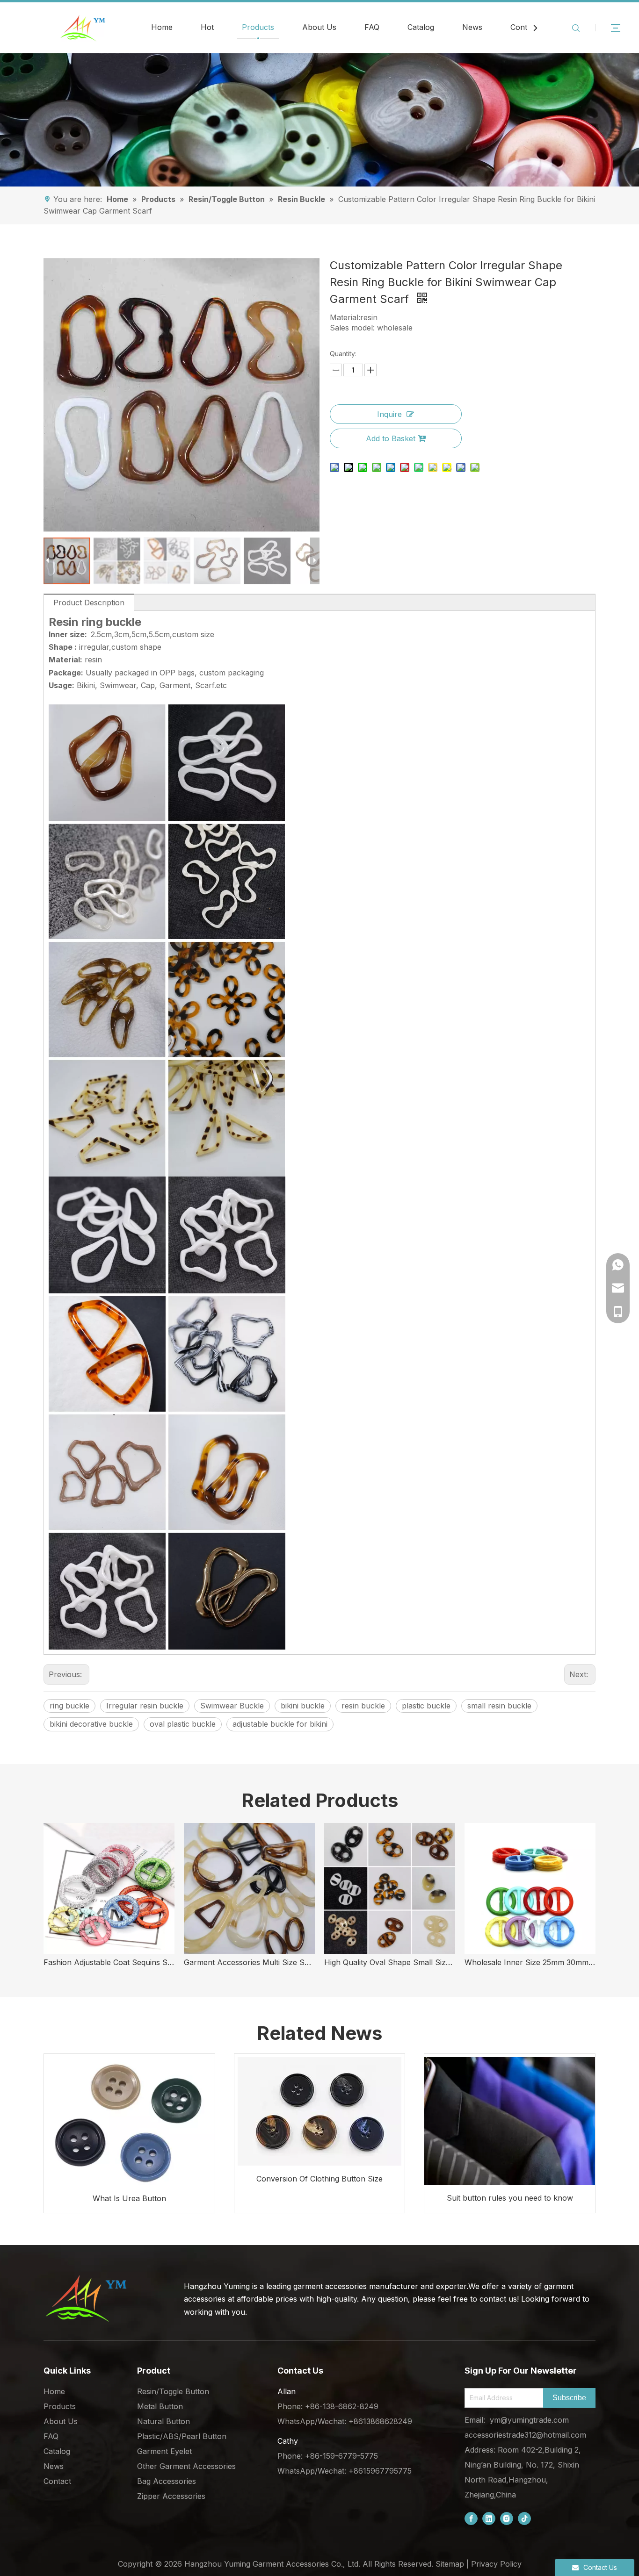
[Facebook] (471, 2518)
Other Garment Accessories (186, 2466)
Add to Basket (391, 438)
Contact (524, 27)
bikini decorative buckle (91, 1724)
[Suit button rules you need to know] (510, 2119)
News (472, 27)
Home (162, 27)
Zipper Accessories (171, 2496)
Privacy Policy (496, 2564)
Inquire (389, 414)
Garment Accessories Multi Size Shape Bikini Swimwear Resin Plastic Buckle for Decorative (249, 1962)
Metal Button (160, 2406)
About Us (319, 27)
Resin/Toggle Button (173, 2391)
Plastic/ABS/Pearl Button (182, 2436)
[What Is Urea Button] (129, 2120)
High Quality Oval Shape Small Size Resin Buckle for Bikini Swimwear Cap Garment (390, 1962)
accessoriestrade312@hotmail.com (525, 2435)
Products (258, 27)
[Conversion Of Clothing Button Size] (320, 2110)
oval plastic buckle (183, 1724)
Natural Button (163, 2421)
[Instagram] (507, 2518)
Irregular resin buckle (145, 1706)
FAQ (372, 27)
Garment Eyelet (164, 2451)
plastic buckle (426, 1706)
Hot (207, 27)
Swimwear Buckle (232, 1706)
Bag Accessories (167, 2481)
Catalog (421, 27)
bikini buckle (303, 1706)
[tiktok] (524, 2518)
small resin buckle (499, 1706)
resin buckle (363, 1706)
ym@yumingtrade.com (529, 2420)
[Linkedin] (489, 2518)
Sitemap (450, 2564)
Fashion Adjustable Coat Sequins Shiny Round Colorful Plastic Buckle (109, 1962)
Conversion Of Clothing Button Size (319, 2179)
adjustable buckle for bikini (280, 1724)
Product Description (89, 603)
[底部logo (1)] (86, 2298)
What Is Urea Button (129, 2198)
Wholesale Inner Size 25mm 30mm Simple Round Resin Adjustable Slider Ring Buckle (530, 1962)
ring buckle (69, 1706)
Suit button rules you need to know (510, 2198)
